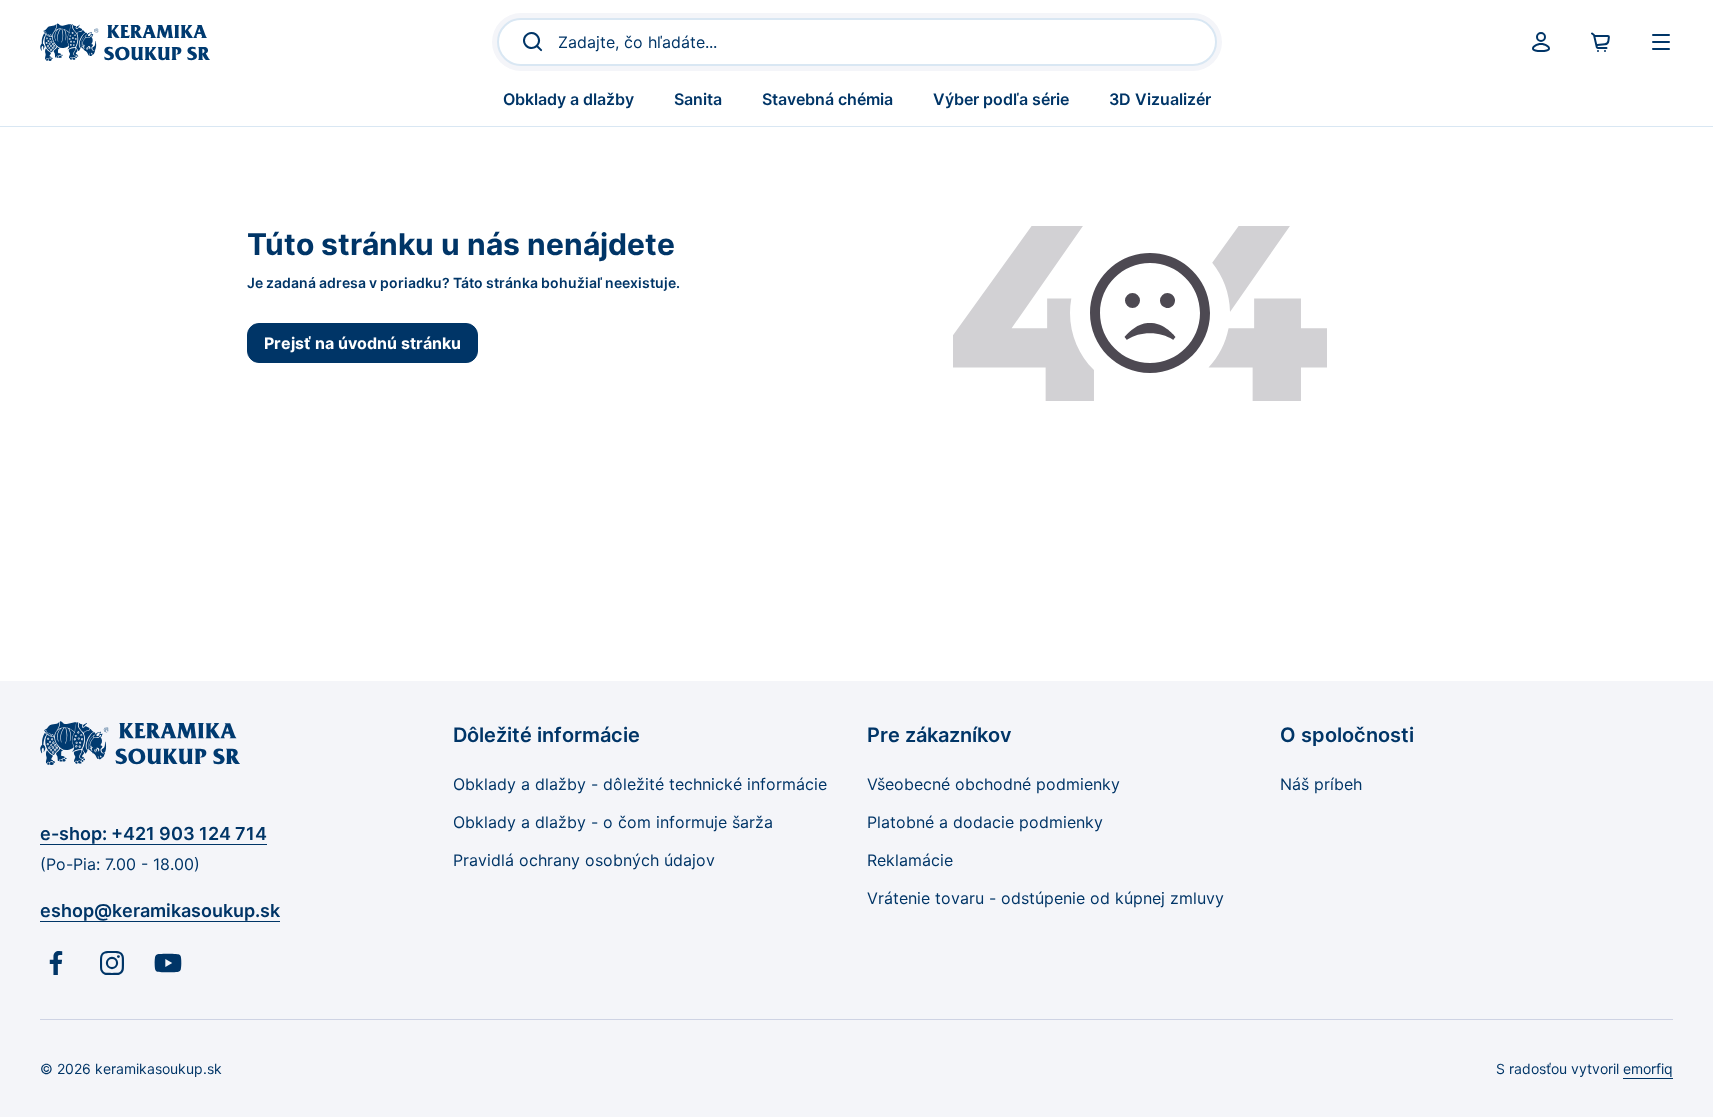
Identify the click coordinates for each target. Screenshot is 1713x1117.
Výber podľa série (1001, 99)
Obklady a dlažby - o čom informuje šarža (613, 822)
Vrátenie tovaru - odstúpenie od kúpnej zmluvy (1045, 898)
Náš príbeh (1321, 784)
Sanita (698, 99)
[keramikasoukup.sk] (125, 42)
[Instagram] (112, 963)
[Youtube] (168, 963)
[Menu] (1661, 42)
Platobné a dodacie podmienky (985, 822)
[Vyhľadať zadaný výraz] (526, 42)
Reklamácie (910, 860)
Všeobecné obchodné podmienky (993, 784)
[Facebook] (56, 963)
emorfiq (1648, 1068)
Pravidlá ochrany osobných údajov (584, 860)
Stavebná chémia (827, 99)
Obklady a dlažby (568, 99)
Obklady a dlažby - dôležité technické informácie (640, 784)
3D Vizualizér (1160, 99)
